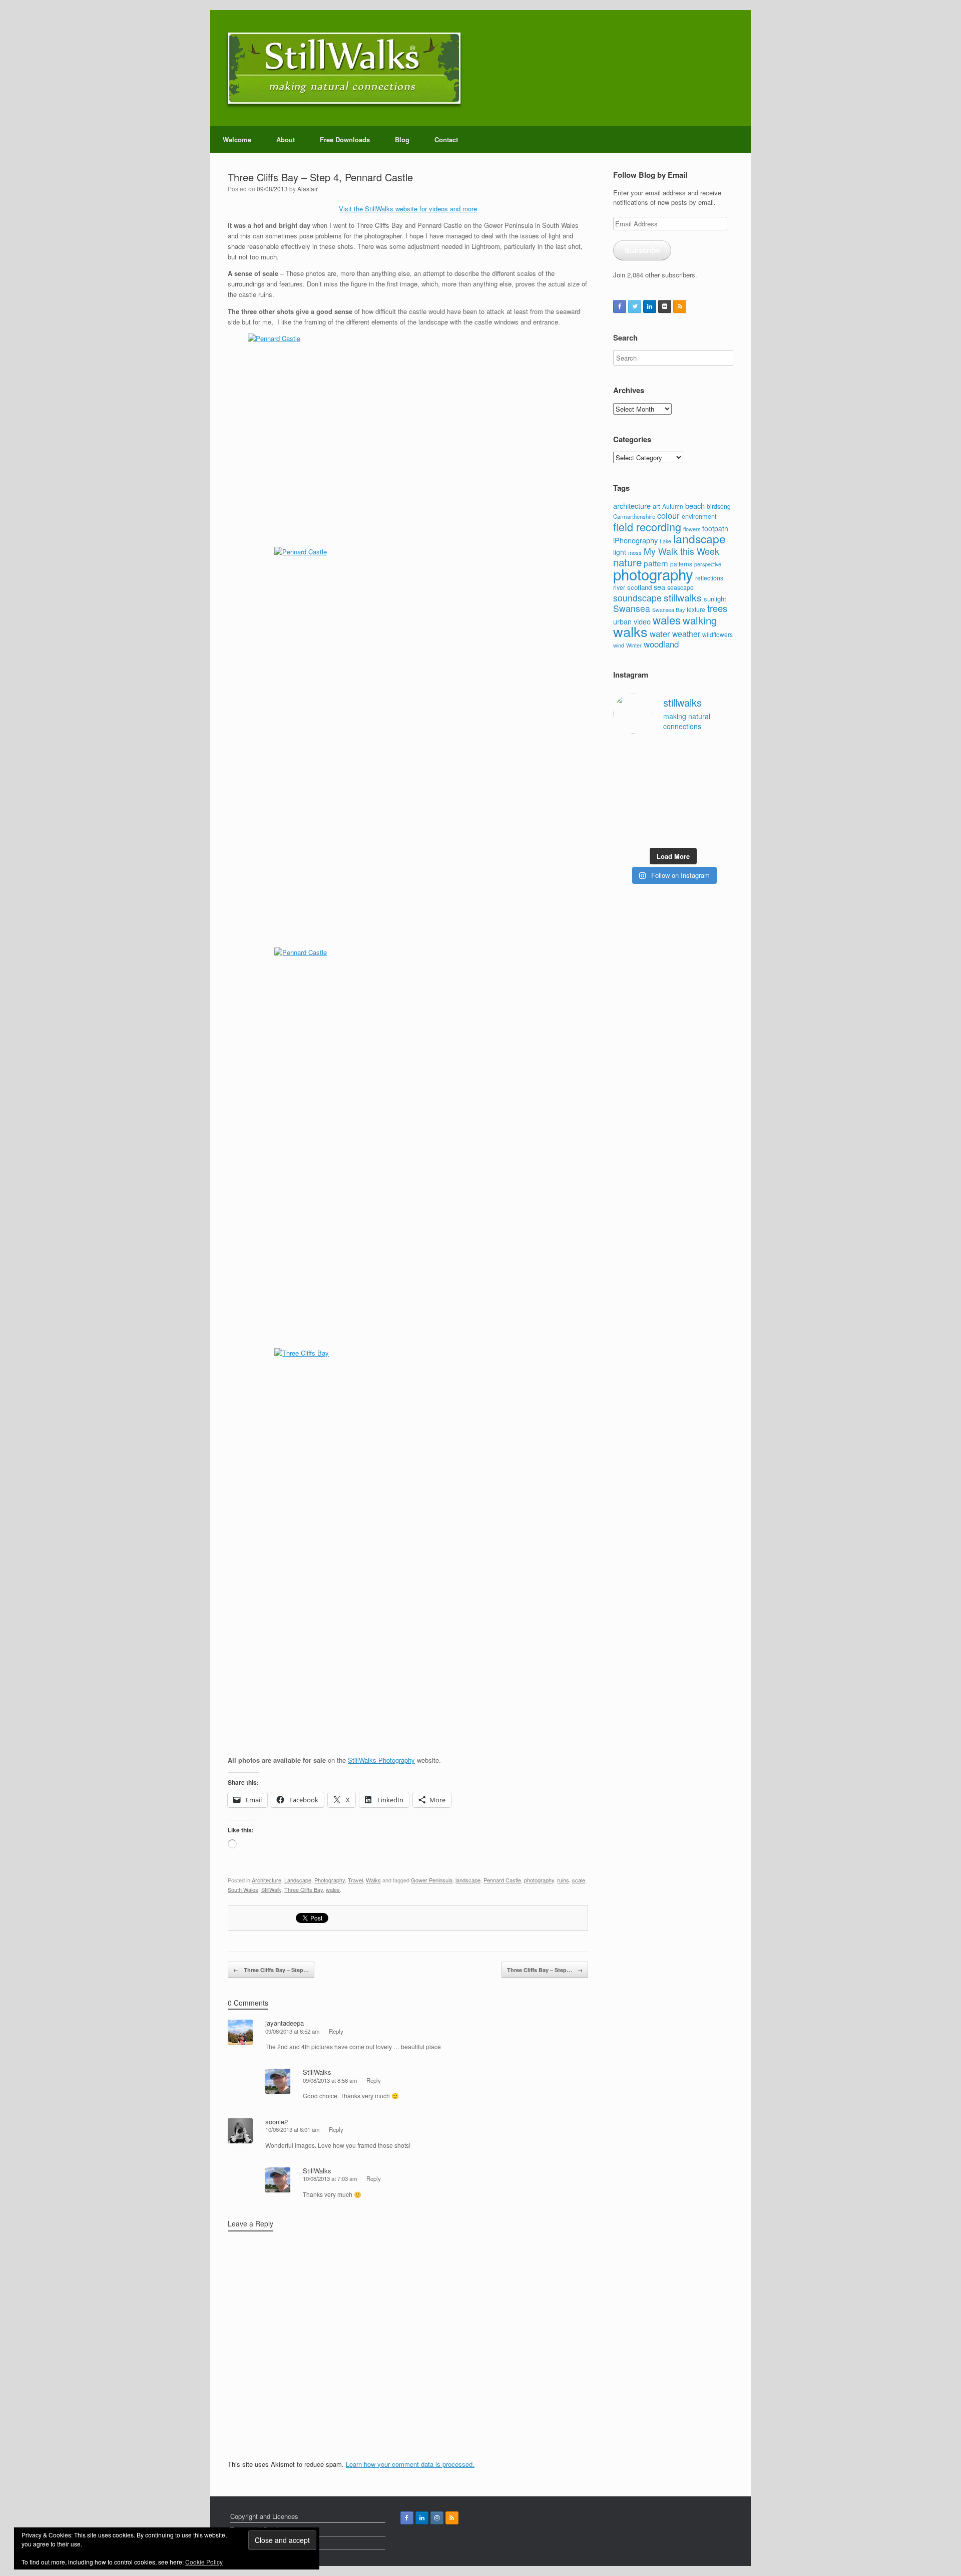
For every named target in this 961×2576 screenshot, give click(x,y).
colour (668, 515)
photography (539, 1880)
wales (333, 1889)
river (619, 587)
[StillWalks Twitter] (635, 306)
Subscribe (642, 250)
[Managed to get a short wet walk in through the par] (658, 792)
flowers (692, 529)
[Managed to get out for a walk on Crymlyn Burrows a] (658, 832)
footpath (715, 528)
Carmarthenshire (634, 516)
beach (695, 506)
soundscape (637, 598)
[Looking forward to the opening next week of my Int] (626, 792)
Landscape (298, 1880)
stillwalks (683, 597)
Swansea (632, 608)
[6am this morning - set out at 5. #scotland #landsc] (689, 812)
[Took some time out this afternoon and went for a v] (689, 772)
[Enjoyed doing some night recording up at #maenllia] (626, 812)
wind (619, 645)
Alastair (308, 189)
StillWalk (271, 1889)
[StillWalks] (344, 68)
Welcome (237, 139)
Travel (355, 1880)
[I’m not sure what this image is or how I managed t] (720, 792)
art (656, 506)
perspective (708, 564)
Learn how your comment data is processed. (410, 2464)
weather (686, 633)
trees (717, 608)
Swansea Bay (668, 610)
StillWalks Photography (381, 1760)
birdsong (719, 506)
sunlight (715, 599)
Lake (665, 541)
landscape (468, 1880)
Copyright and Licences (264, 2516)
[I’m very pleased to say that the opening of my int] (720, 772)
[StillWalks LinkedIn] (650, 306)
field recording (647, 527)
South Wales (243, 1889)
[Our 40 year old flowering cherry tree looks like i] (689, 753)
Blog (402, 139)
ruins (563, 1880)
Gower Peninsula (432, 1880)
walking (700, 620)
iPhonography (635, 540)
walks (630, 631)
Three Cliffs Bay (304, 1889)
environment (699, 516)
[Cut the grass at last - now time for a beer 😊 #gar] (720, 812)
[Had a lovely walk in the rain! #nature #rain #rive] (658, 753)
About (286, 139)
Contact (446, 139)
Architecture (267, 1880)
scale (579, 1880)
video (642, 621)
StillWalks (317, 2072)
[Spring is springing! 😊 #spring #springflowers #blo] (626, 832)
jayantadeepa (285, 2023)
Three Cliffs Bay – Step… (271, 1970)
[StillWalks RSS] (680, 306)
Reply (336, 2031)
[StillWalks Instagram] (437, 2518)
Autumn (673, 506)
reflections (709, 578)
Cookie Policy (204, 2562)
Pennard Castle (502, 1880)
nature (627, 562)
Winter (634, 645)
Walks (373, 1880)
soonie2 (277, 2122)
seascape (680, 587)
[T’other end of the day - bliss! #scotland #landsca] (658, 812)
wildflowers (717, 634)
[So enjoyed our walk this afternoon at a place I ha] (658, 772)
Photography (330, 1880)
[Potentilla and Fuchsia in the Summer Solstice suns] (689, 832)
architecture (632, 506)
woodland (661, 644)
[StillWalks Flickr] (665, 306)
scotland (639, 587)
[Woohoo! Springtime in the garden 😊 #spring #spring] (626, 772)
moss (635, 552)
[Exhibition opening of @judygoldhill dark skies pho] (689, 792)
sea (659, 587)
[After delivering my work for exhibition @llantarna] (720, 832)
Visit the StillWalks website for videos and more (408, 209)
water (660, 633)
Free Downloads (345, 139)
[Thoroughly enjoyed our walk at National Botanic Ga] (720, 753)
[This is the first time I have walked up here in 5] (626, 753)
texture (696, 609)
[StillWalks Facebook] (620, 306)
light (620, 552)
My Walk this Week (681, 551)
